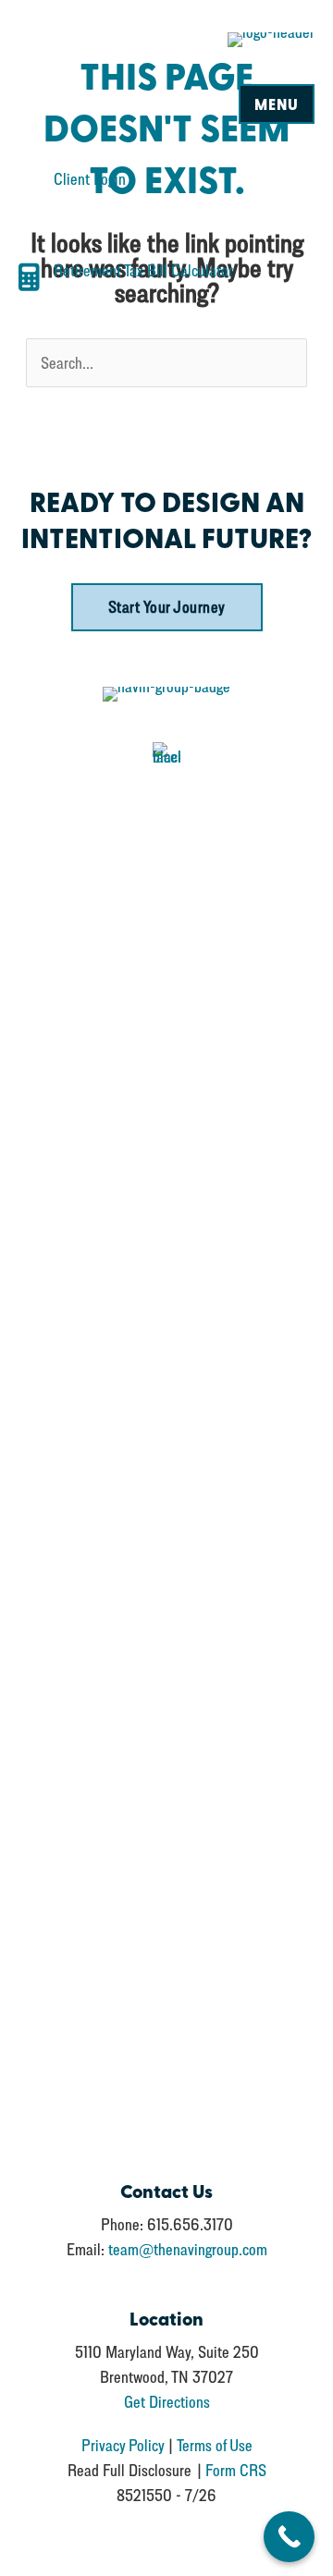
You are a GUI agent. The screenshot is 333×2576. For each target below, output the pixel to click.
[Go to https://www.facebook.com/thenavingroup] (166, 1442)
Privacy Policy (123, 2445)
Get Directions (167, 2402)
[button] (167, 607)
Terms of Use (215, 2445)
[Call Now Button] (289, 2537)
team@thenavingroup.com (188, 2249)
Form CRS (236, 2470)
